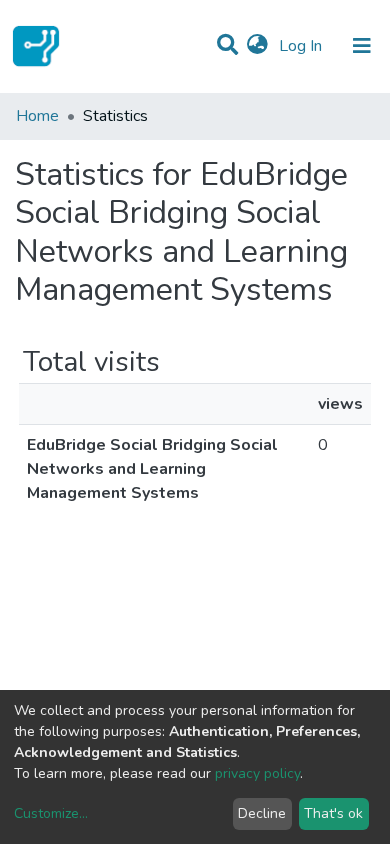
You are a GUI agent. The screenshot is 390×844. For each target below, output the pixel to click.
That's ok (333, 813)
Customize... (51, 813)
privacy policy (257, 773)
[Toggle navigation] (362, 46)
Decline (262, 813)
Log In (302, 46)
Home (37, 116)
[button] (257, 46)
